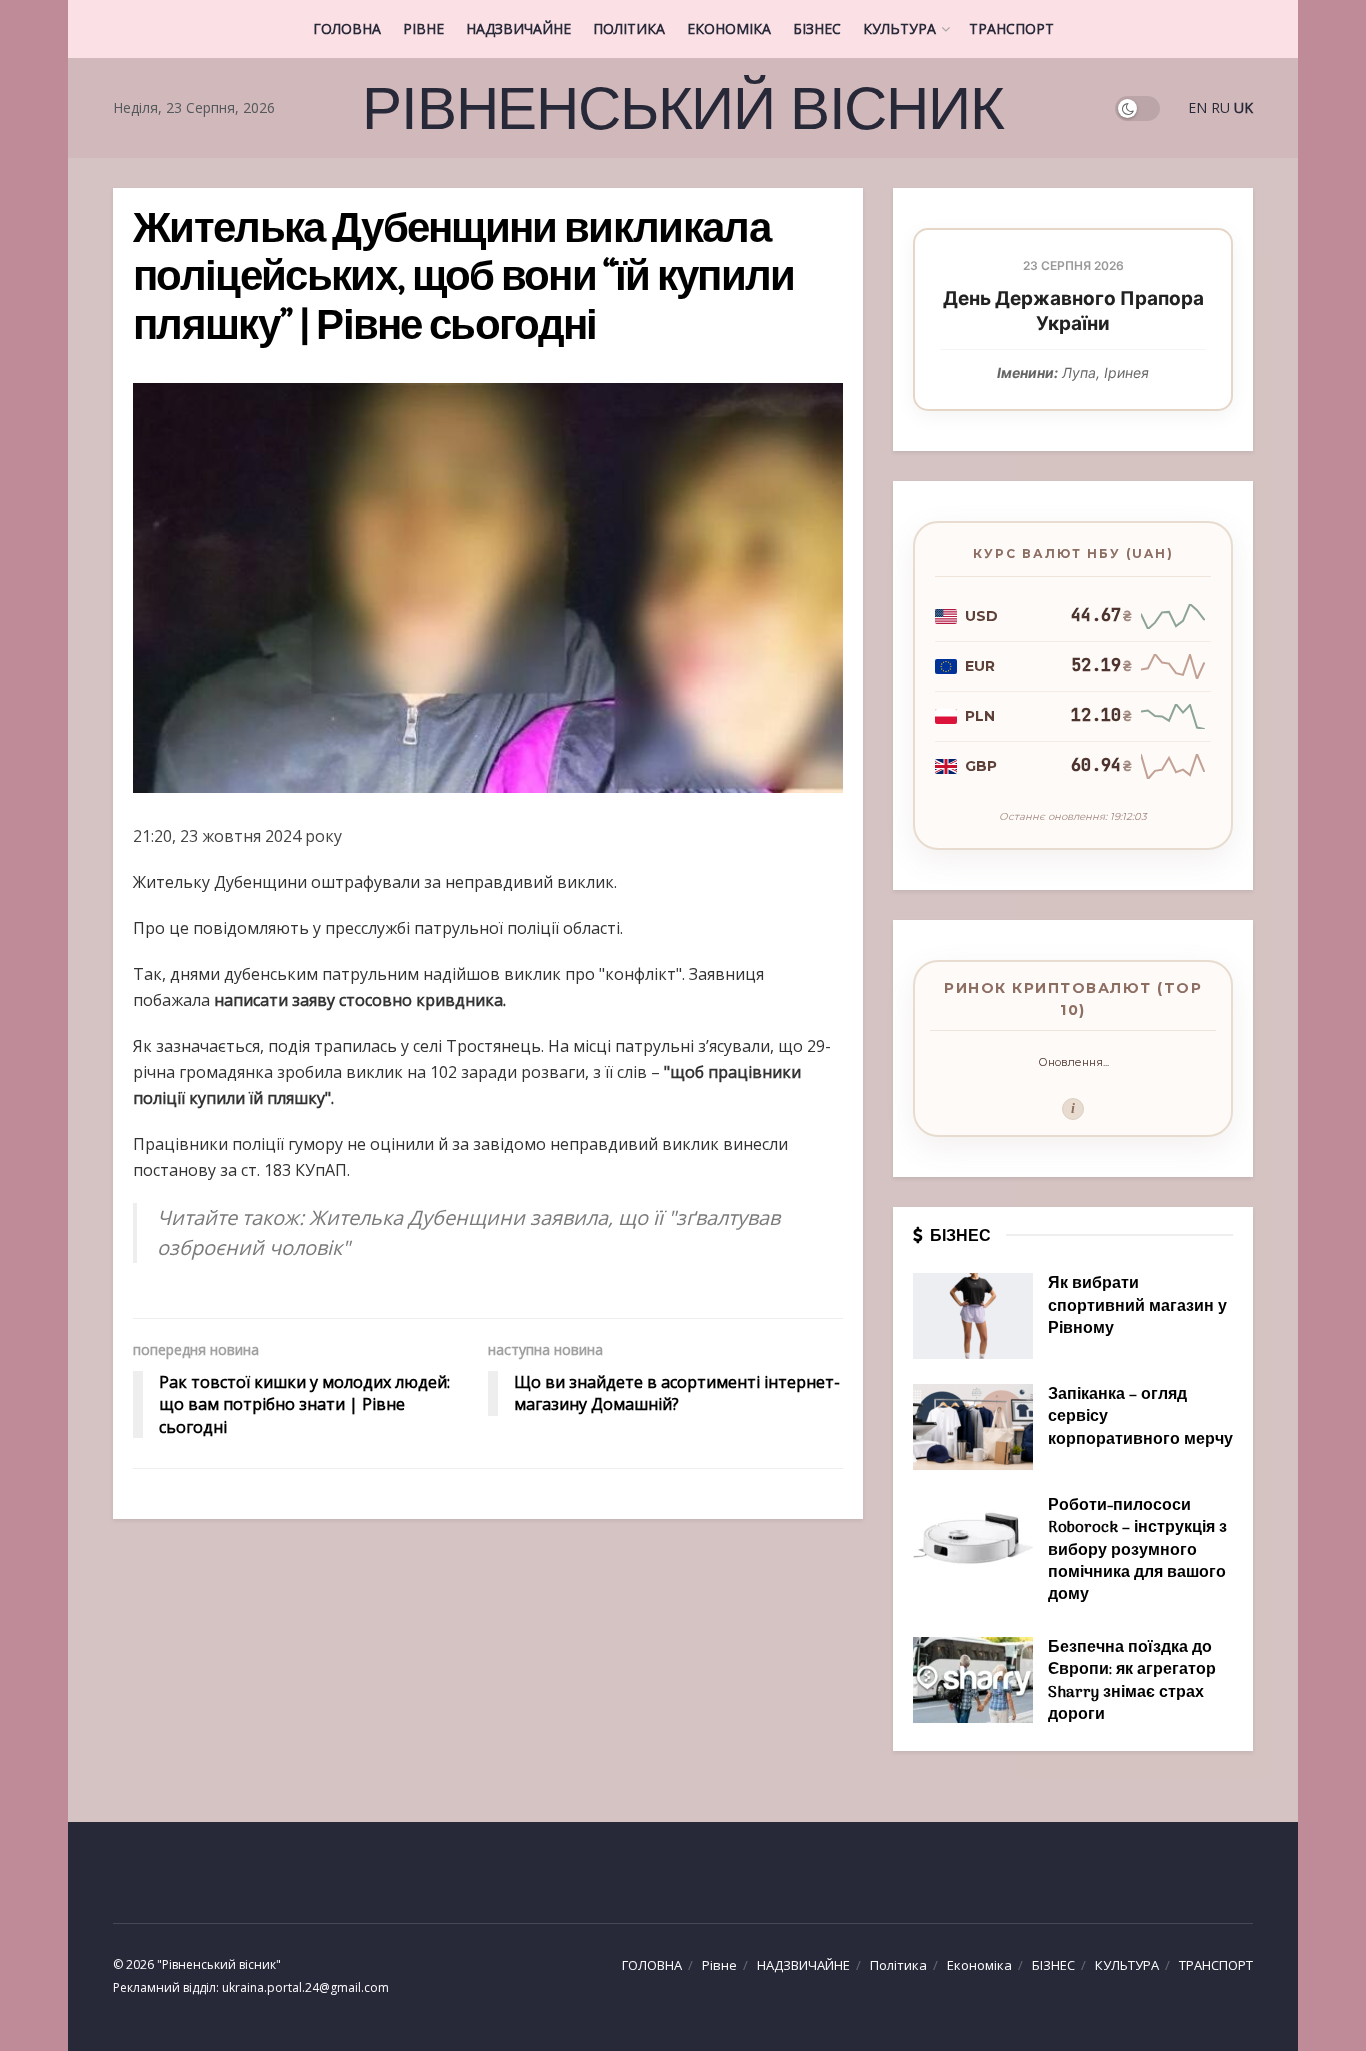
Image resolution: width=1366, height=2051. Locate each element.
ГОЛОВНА (347, 28)
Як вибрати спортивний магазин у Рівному (1137, 1306)
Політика (629, 28)
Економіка (729, 28)
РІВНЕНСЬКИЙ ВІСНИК (682, 108)
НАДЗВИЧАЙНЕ (518, 28)
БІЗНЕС (817, 28)
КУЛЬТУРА (899, 28)
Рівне (423, 28)
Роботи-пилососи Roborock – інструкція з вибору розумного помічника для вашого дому (1137, 1551)
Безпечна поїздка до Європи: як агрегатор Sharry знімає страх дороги (1132, 1681)
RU (1220, 107)
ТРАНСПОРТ (1011, 28)
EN (1197, 107)
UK (1243, 107)
